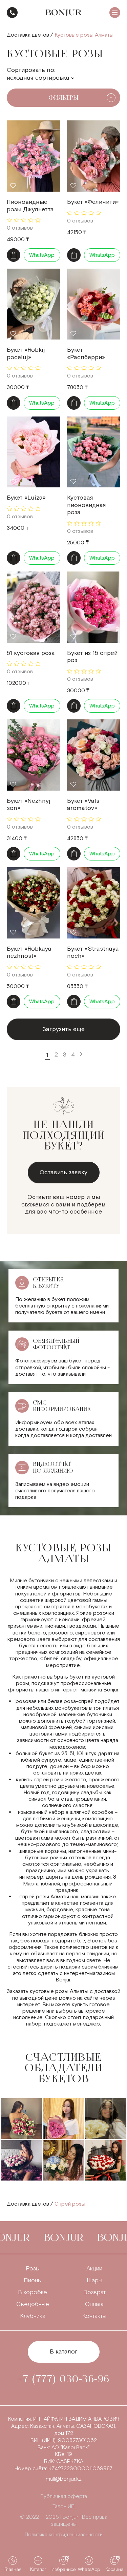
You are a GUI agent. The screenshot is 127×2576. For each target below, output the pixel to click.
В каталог (64, 2352)
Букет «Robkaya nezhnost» (29, 953)
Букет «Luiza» (26, 498)
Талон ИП (63, 2507)
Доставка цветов (28, 35)
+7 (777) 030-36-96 (12, 13)
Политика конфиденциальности (64, 2535)
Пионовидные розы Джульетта (30, 206)
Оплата (94, 2304)
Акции (94, 2269)
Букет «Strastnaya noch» (93, 953)
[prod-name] (34, 156)
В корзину (14, 255)
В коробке (33, 2292)
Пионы (33, 2280)
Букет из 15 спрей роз (92, 657)
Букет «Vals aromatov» (83, 805)
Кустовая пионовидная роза (87, 505)
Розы (33, 2269)
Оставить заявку (63, 1172)
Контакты (94, 2316)
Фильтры (63, 98)
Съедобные (33, 2304)
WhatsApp (42, 255)
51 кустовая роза (31, 653)
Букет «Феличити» (93, 202)
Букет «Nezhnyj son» (29, 805)
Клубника (33, 2316)
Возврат (94, 2292)
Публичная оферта (64, 2496)
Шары (94, 2280)
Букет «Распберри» (86, 354)
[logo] (63, 13)
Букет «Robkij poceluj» (26, 354)
